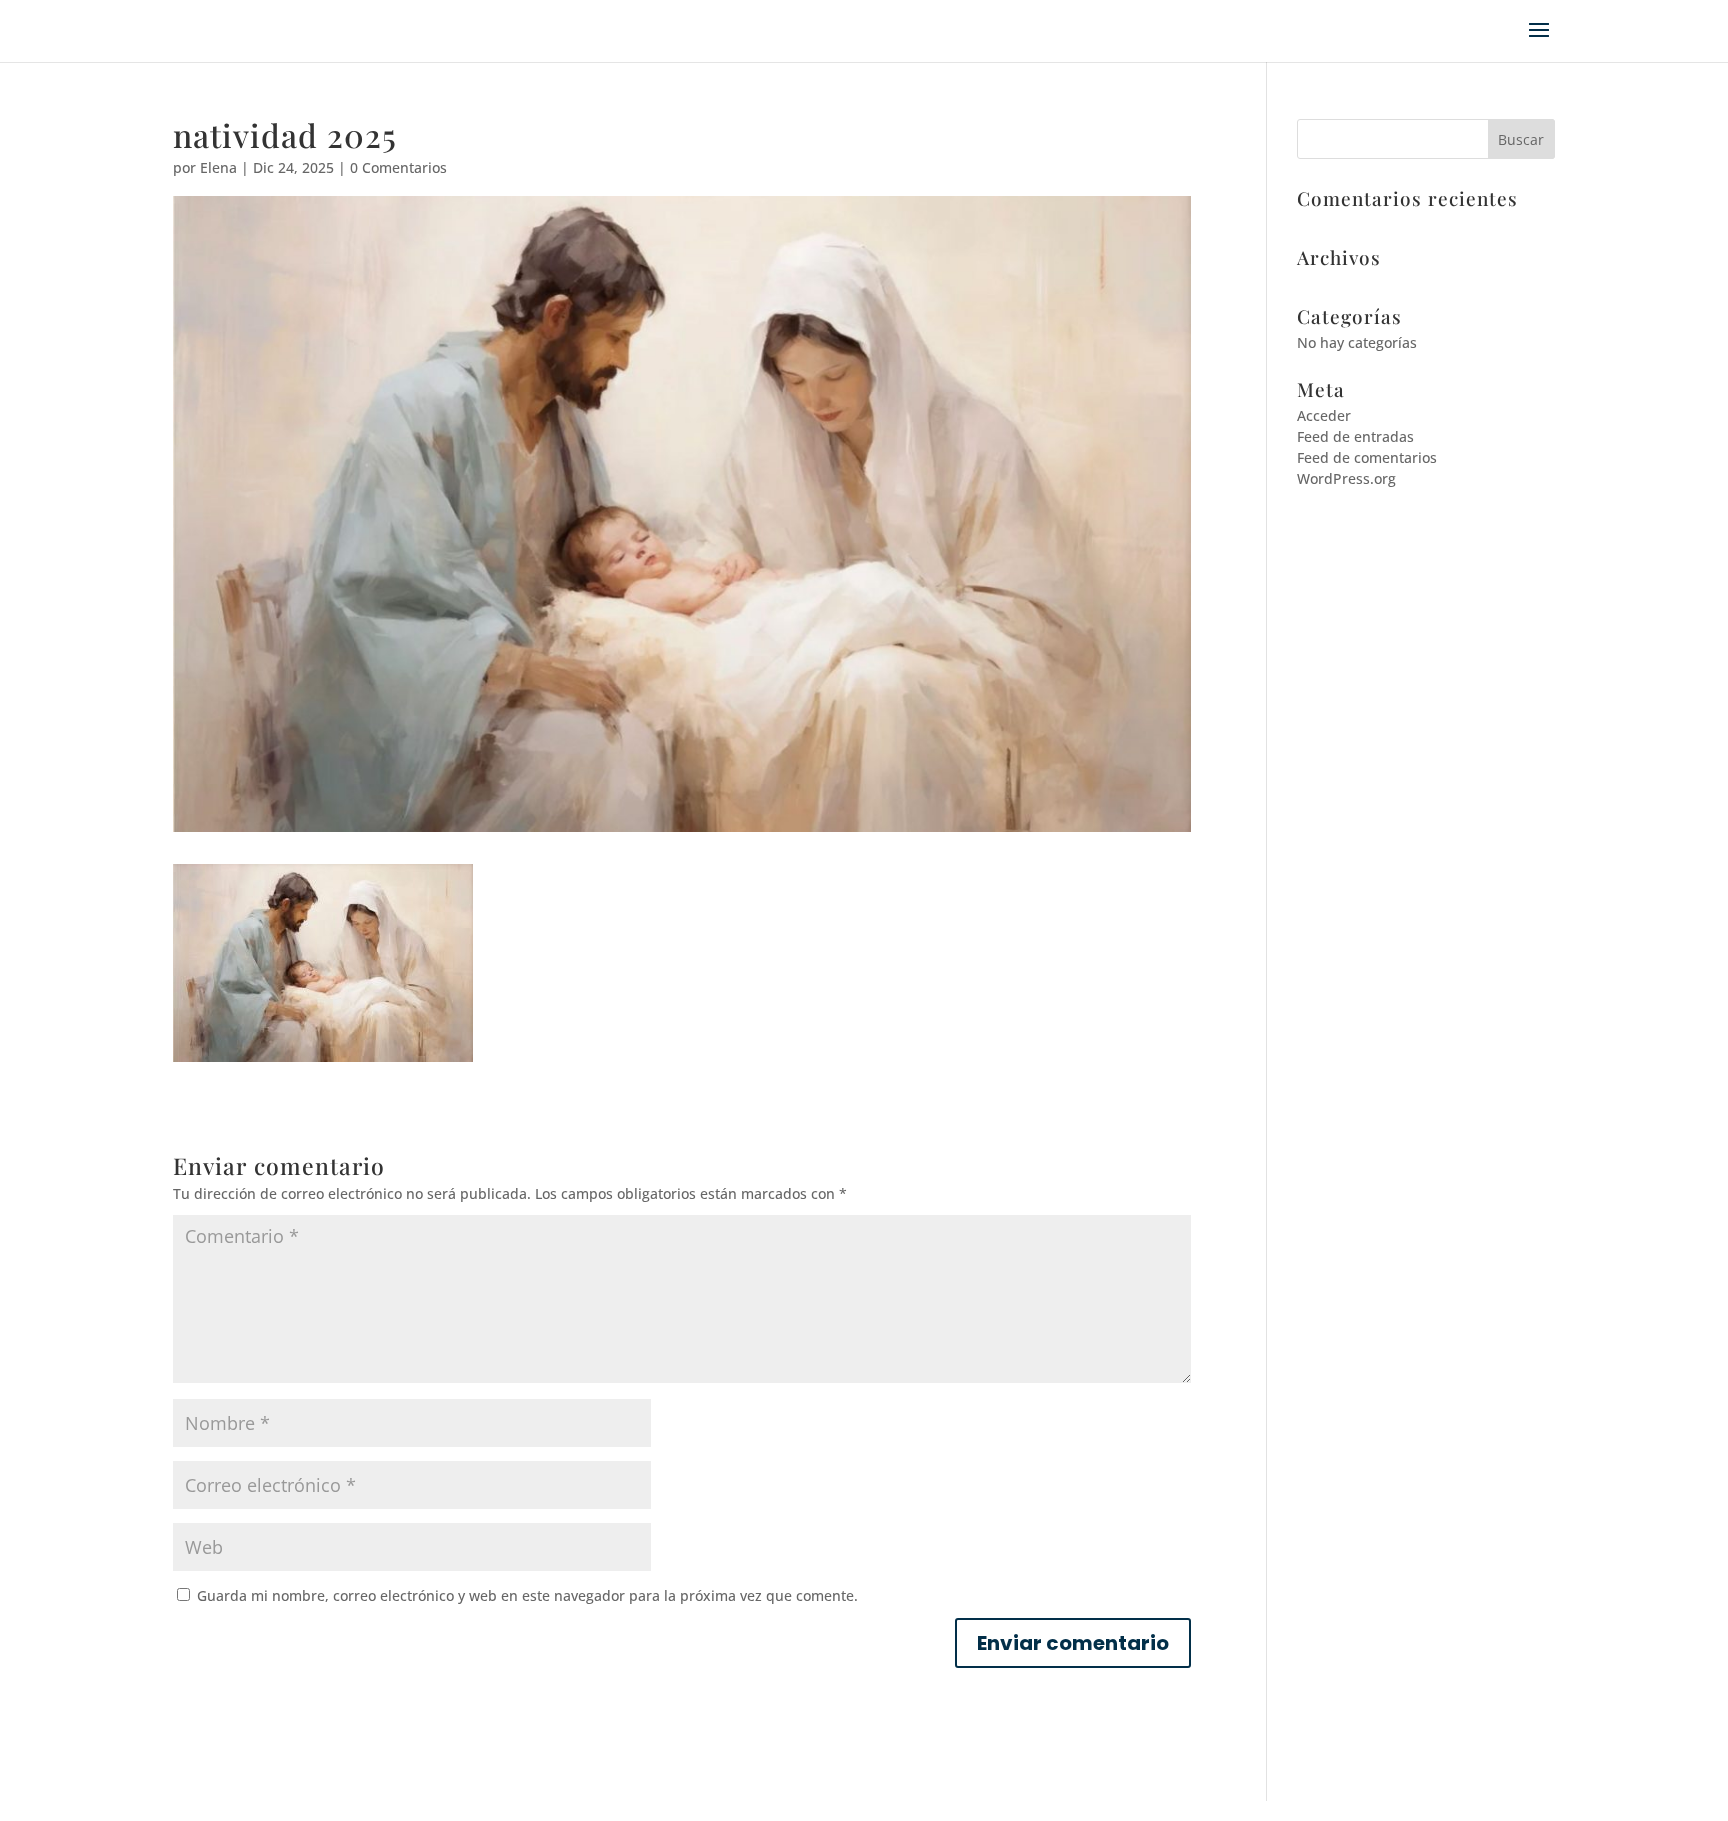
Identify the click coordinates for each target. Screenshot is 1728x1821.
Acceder (1324, 415)
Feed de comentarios (1367, 457)
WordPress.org (1346, 478)
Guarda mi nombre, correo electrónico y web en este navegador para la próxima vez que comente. (527, 1595)
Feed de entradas (1355, 436)
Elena (218, 167)
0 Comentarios (398, 167)
